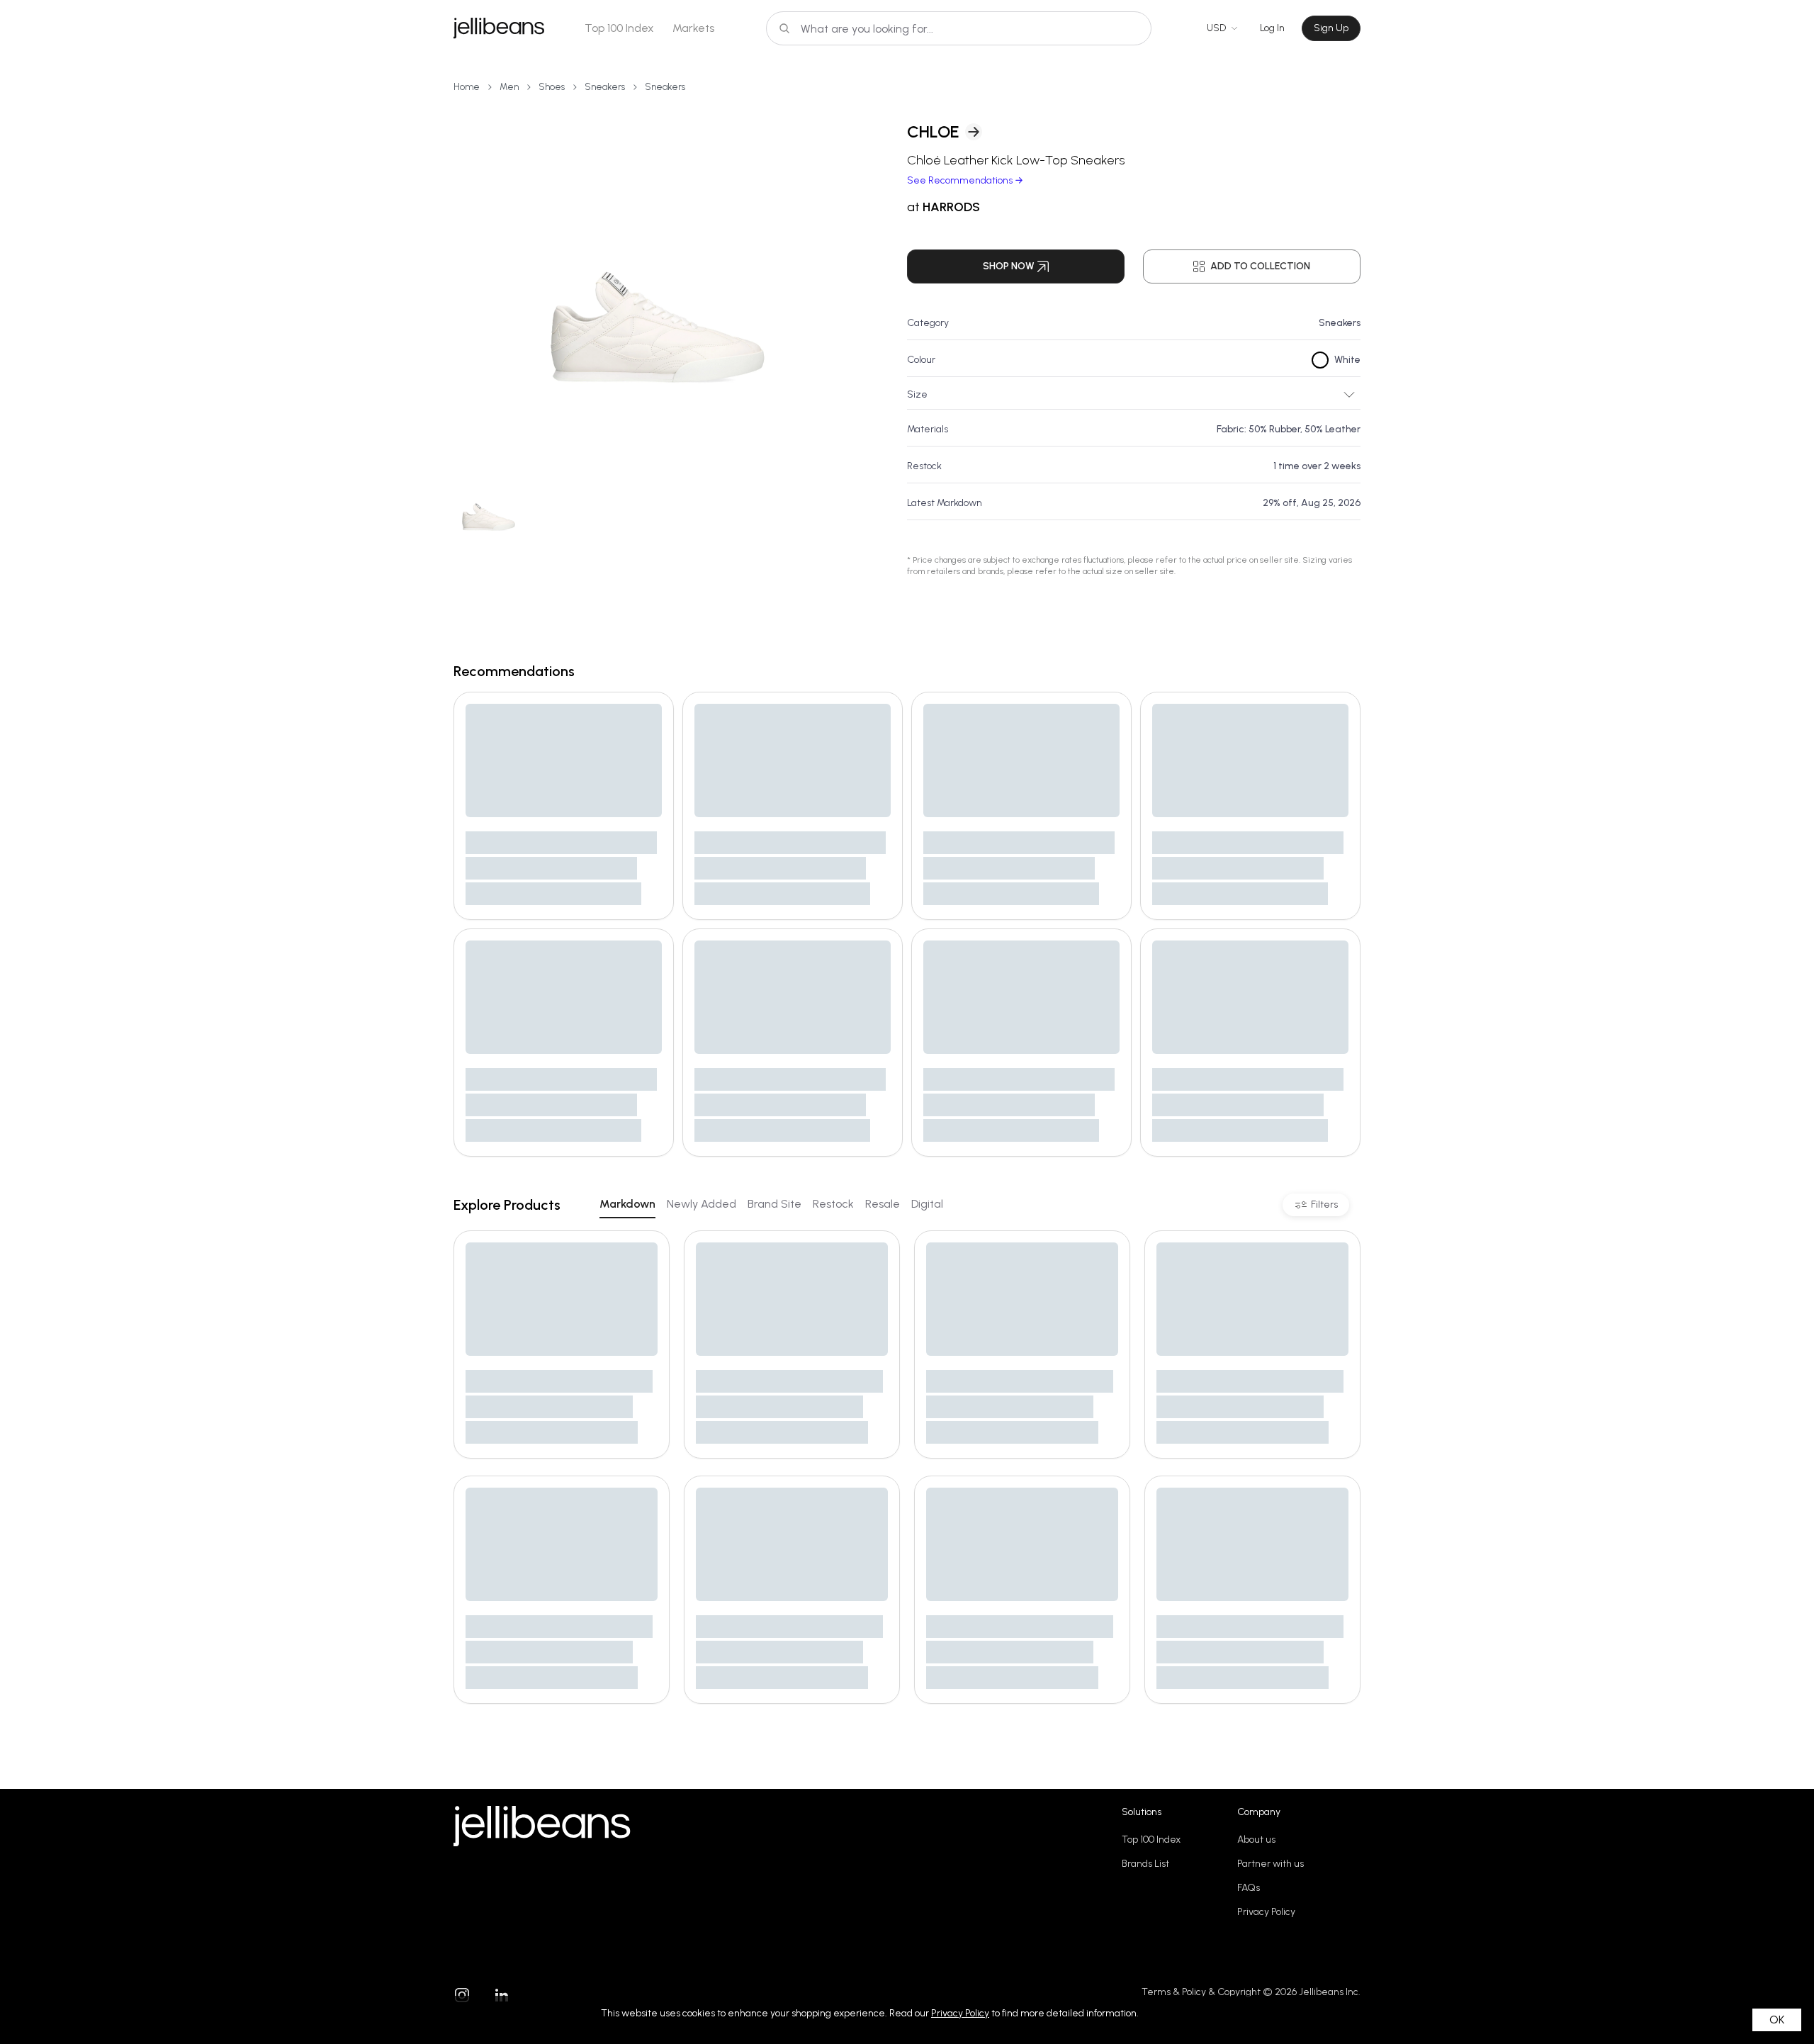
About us (1256, 1840)
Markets (693, 28)
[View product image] (658, 276)
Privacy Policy (1266, 1912)
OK (1777, 2020)
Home (467, 87)
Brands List (1145, 1864)
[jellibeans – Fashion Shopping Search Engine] (499, 28)
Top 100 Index (619, 28)
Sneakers (605, 87)
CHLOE (933, 131)
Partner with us (1271, 1864)
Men (509, 87)
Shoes (552, 87)
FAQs (1249, 1888)
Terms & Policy (1174, 1992)
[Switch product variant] (489, 504)
